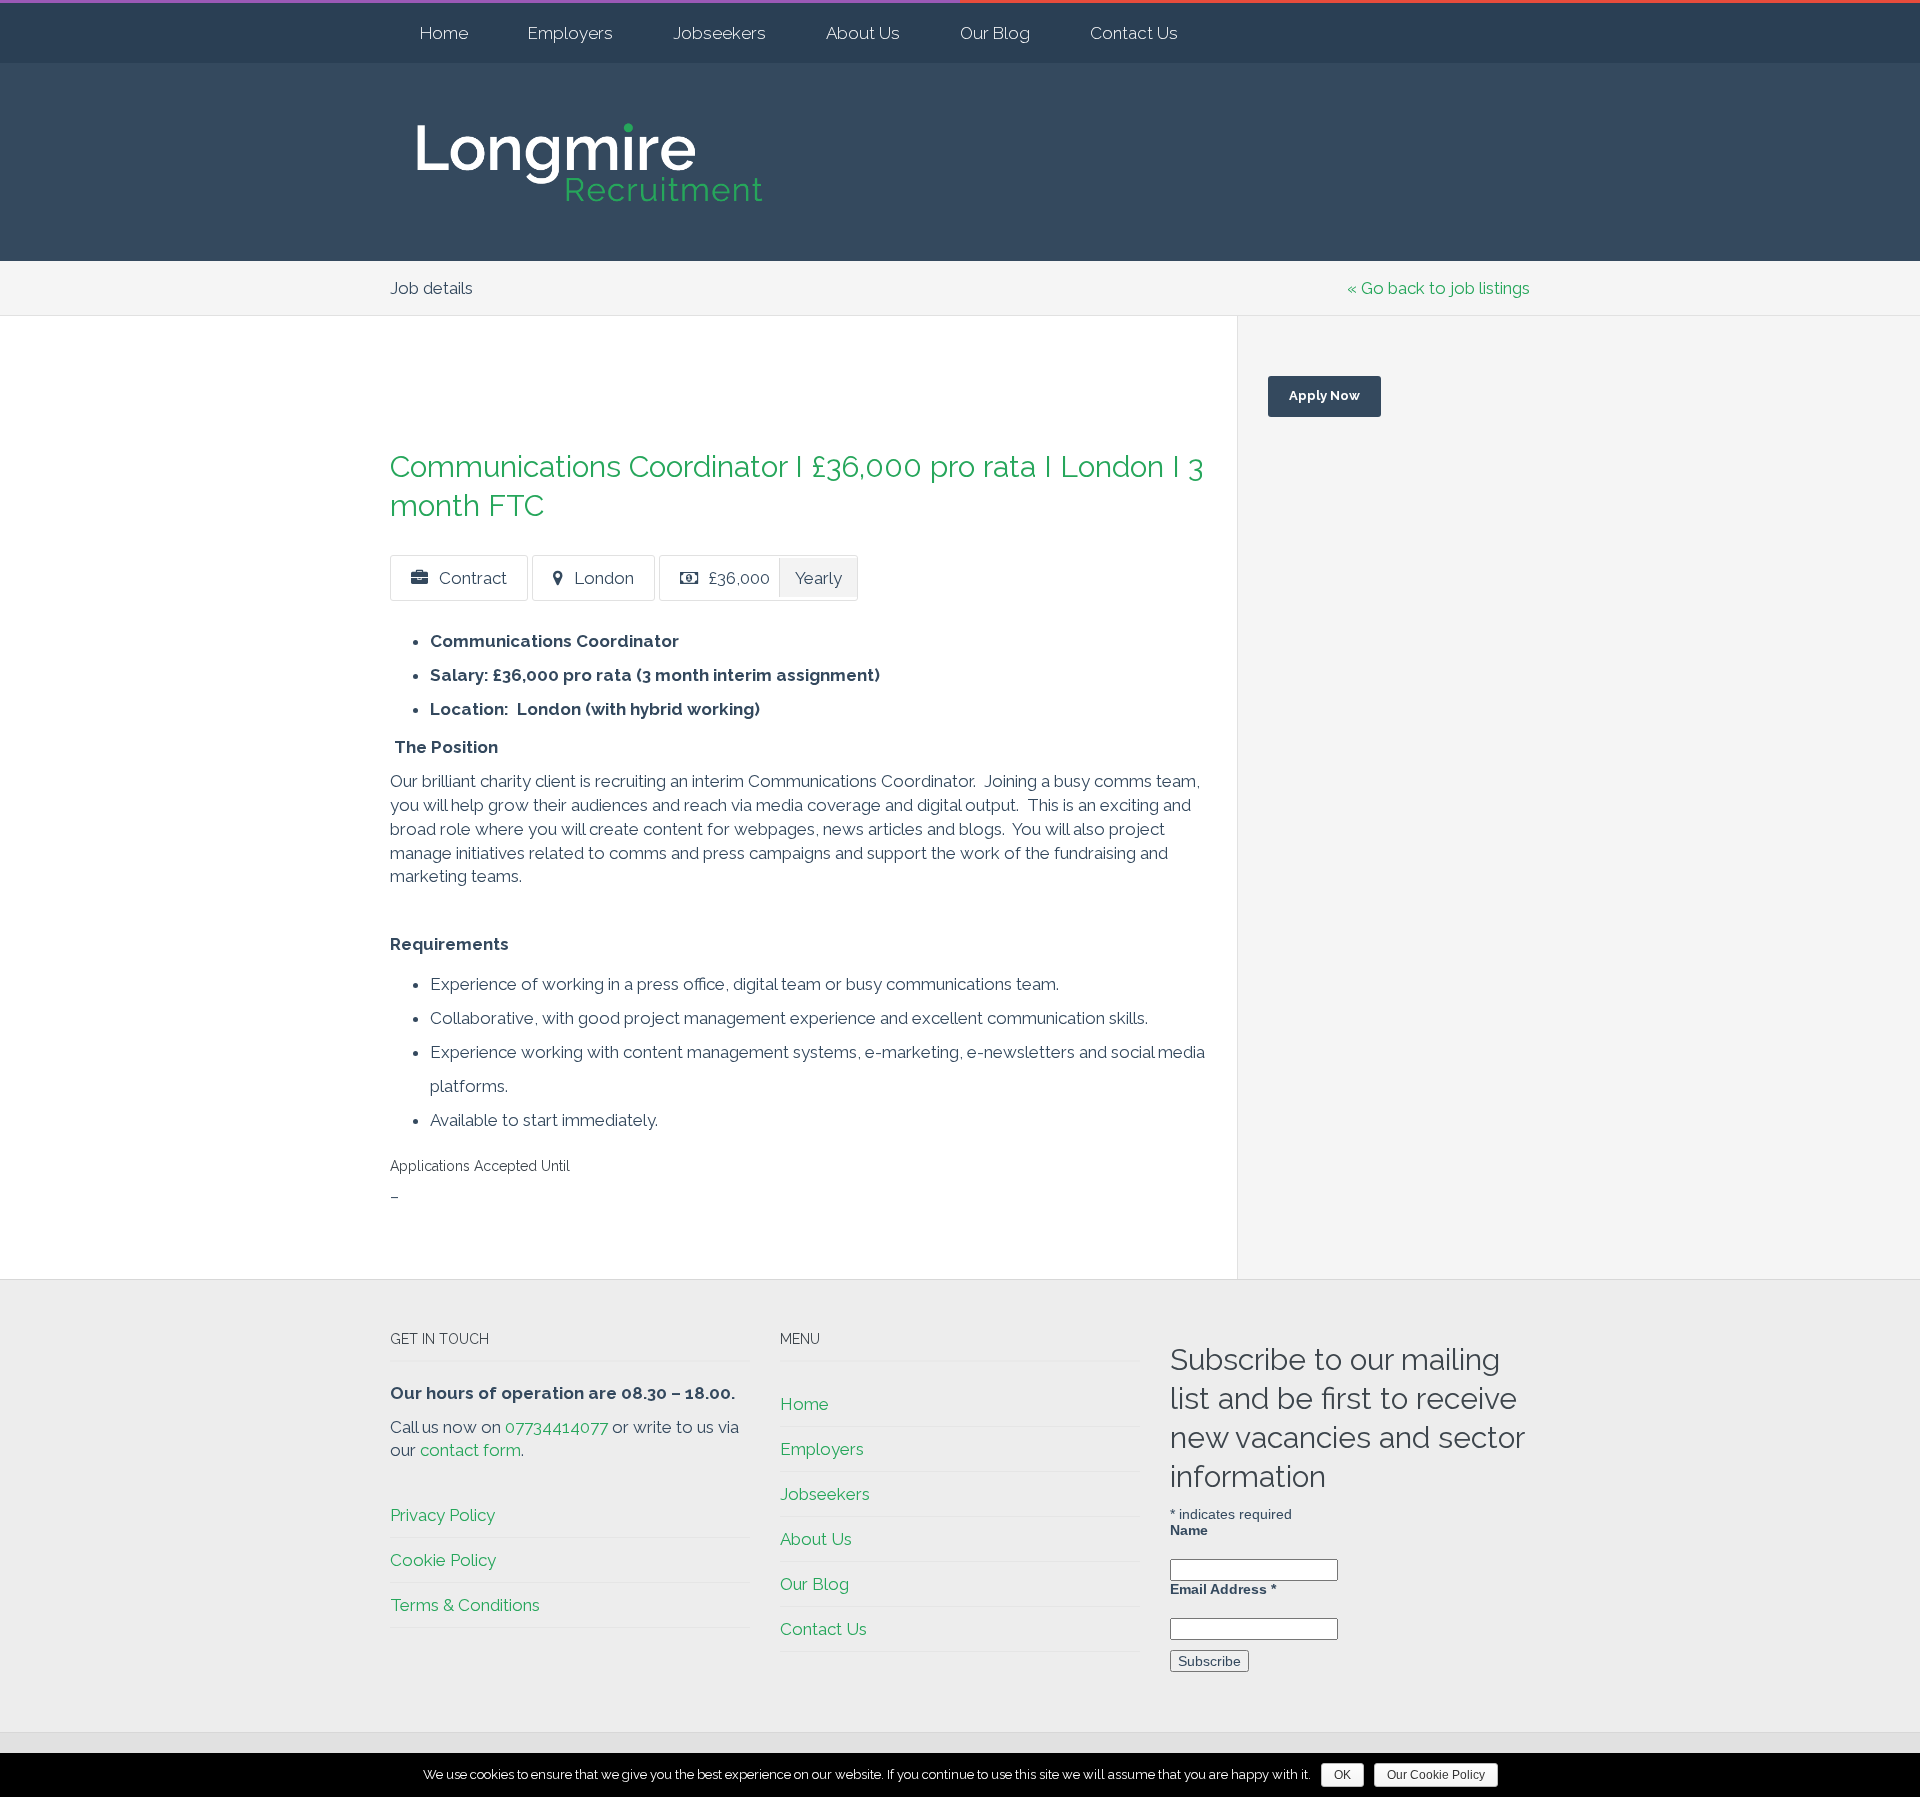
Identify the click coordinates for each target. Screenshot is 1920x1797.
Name (1189, 1530)
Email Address (1223, 1589)
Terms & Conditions (465, 1605)
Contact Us (1134, 33)
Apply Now (1324, 395)
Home (444, 33)
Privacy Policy (442, 1515)
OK (1342, 1775)
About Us (863, 33)
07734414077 (556, 1427)
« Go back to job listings (1438, 288)
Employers (570, 33)
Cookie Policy (443, 1560)
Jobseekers (719, 33)
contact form (470, 1450)
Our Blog (995, 33)
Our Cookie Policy (1436, 1775)
